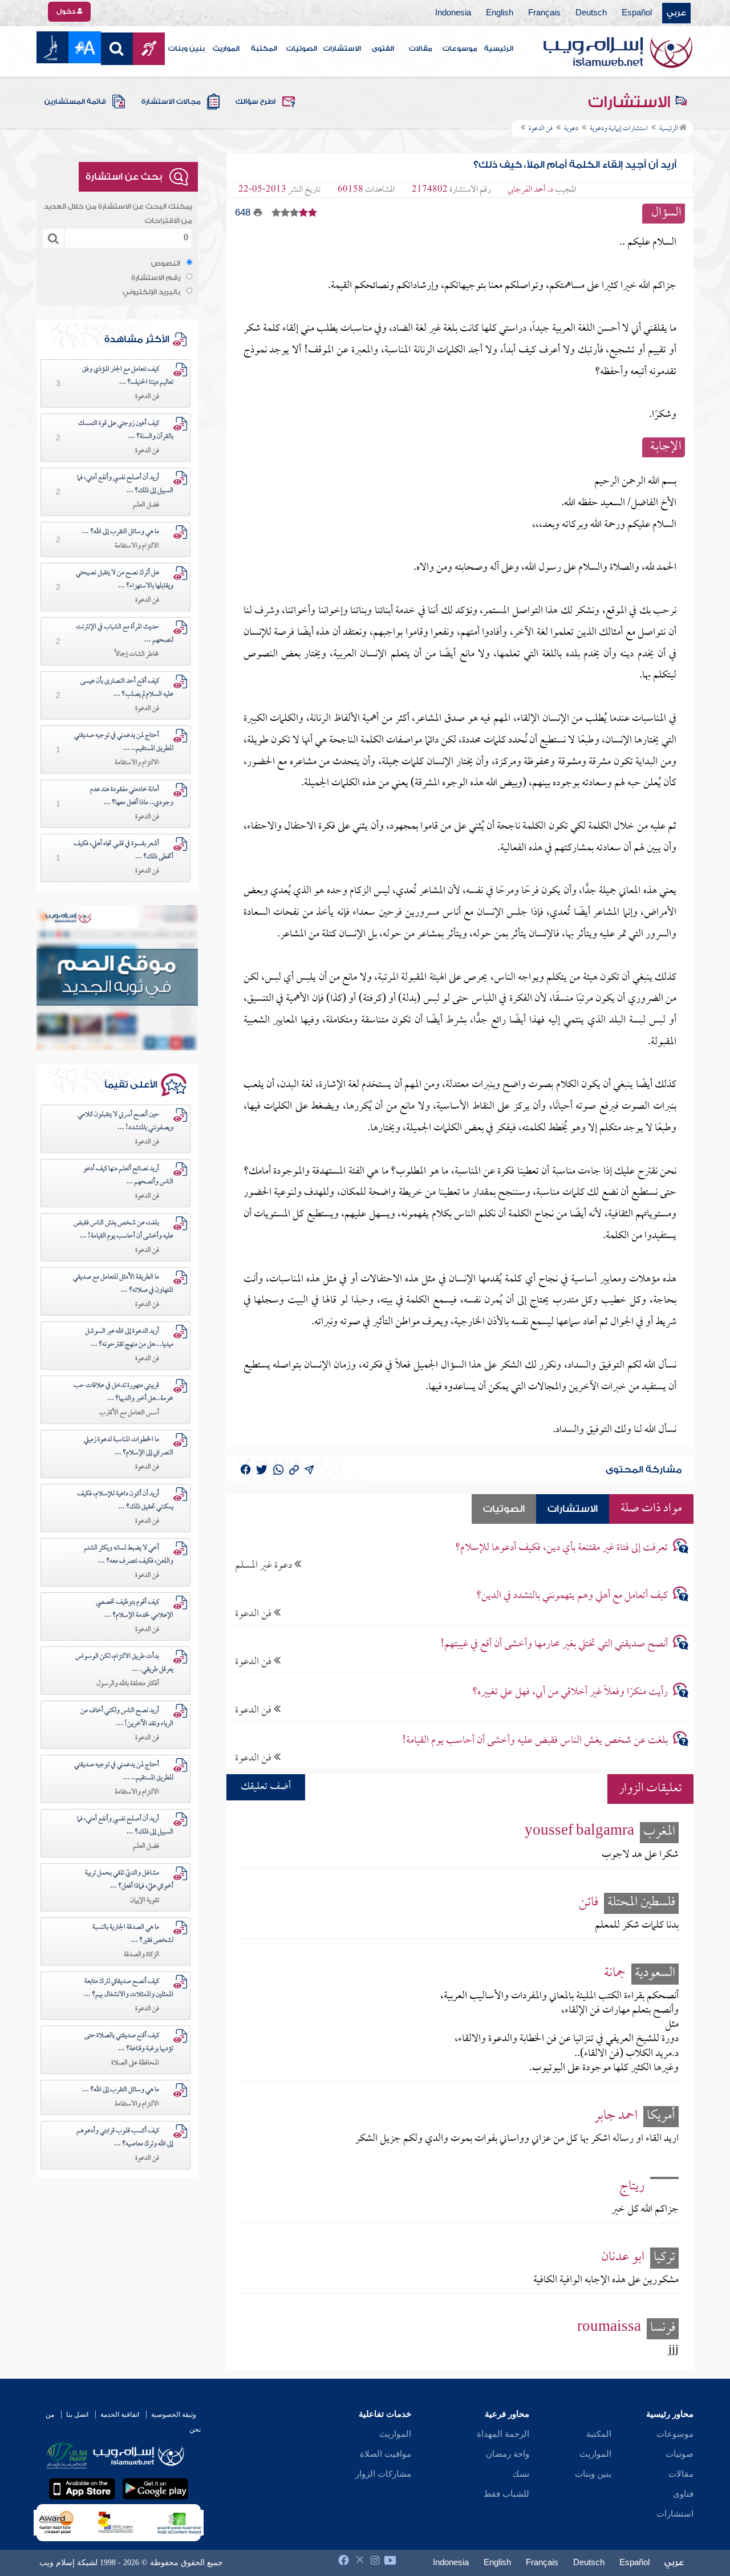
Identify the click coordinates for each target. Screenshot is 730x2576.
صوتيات (680, 2454)
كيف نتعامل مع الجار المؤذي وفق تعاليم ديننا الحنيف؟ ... (128, 376)
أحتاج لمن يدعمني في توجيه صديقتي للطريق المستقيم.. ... (124, 742)
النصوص (166, 263)
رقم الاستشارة (156, 278)
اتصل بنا (77, 2415)
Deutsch (591, 13)
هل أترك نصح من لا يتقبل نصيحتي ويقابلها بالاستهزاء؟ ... (125, 580)
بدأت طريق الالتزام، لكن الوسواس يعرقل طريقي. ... (124, 1663)
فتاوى (683, 2494)
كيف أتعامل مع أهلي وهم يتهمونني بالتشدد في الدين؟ (572, 1596)
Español (637, 13)
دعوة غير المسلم (265, 1565)
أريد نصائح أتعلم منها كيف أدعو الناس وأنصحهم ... (128, 1176)
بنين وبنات (186, 48)
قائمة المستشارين (75, 102)
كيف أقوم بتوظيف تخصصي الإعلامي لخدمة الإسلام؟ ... (135, 1609)
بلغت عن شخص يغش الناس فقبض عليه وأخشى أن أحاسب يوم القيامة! (535, 1741)
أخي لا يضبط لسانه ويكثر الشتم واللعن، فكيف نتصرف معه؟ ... (129, 1555)
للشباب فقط (506, 2494)
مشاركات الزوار (383, 2474)
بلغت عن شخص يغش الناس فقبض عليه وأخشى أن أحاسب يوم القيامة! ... (123, 1230)
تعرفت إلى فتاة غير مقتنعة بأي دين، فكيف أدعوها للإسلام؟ (561, 1548)
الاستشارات (342, 48)
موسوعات (460, 48)
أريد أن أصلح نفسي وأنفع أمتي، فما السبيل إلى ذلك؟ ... (125, 484)
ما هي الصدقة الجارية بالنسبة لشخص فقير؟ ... (133, 1934)
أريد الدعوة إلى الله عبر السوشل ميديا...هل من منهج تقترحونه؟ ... (129, 1338)
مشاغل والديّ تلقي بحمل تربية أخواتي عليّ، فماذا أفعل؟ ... (129, 1880)
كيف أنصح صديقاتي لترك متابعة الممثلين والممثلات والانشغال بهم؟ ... (129, 1988)
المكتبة (264, 48)
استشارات (675, 2514)
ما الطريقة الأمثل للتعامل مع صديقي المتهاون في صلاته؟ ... (123, 1284)
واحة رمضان (508, 2454)
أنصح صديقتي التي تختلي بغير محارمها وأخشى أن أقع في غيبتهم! (554, 1644)
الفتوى (383, 48)
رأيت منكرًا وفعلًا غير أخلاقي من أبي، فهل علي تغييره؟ (570, 1692)
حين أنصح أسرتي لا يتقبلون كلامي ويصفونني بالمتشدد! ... (125, 1121)
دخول (67, 11)
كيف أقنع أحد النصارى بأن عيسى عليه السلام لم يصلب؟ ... (127, 688)
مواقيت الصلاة (386, 2454)
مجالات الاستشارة (171, 102)
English (500, 13)
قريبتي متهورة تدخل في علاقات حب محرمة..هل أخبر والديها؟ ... (123, 1392)
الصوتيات (302, 48)
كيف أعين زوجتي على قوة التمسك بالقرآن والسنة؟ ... (126, 430)
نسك (521, 2474)
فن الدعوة (254, 1614)
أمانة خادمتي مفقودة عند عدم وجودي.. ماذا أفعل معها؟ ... (132, 796)
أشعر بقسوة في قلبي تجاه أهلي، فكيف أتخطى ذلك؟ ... (123, 851)
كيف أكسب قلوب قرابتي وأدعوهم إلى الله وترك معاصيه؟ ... (125, 2138)
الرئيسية (499, 48)
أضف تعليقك (266, 1787)
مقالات (421, 48)
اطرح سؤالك (255, 102)
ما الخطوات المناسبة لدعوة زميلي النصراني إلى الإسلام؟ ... (129, 1447)
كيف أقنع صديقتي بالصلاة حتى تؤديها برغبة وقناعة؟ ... (129, 2042)
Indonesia (453, 13)
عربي (676, 13)
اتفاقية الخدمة (120, 2415)
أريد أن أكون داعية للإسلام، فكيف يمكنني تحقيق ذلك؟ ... (125, 1501)
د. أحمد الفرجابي (530, 190)
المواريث (226, 48)
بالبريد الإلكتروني (151, 292)
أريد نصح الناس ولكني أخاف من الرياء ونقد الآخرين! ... (127, 1717)
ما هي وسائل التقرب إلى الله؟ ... (121, 532)
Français (544, 13)
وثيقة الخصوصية (174, 2415)
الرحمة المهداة (503, 2434)
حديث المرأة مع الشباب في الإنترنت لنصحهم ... (125, 634)
